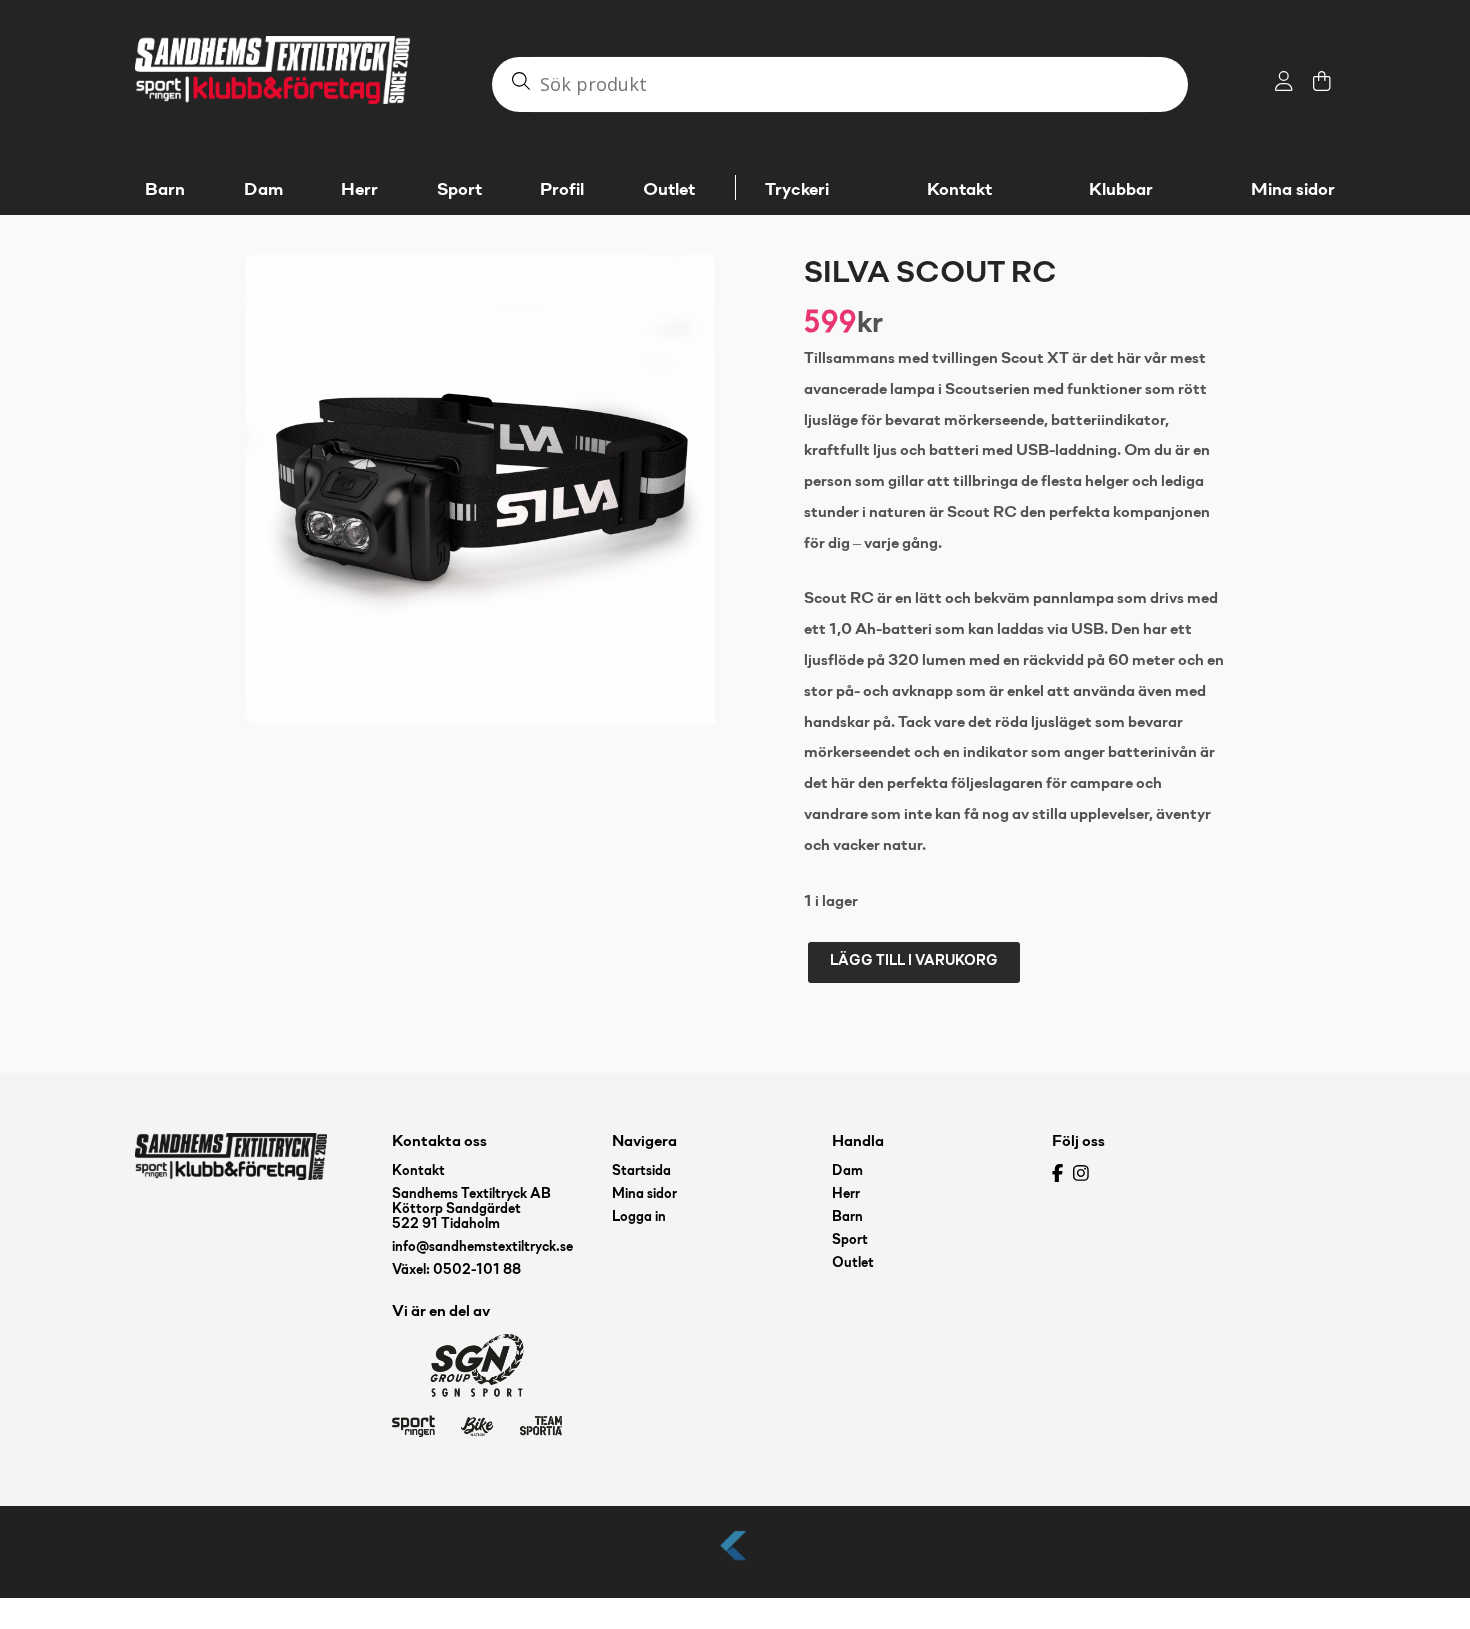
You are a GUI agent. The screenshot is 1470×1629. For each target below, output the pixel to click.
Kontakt (959, 190)
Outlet (853, 1263)
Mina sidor (1293, 190)
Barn (847, 1217)
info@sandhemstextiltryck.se (482, 1247)
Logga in (639, 1217)
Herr (846, 1194)
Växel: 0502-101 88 (456, 1270)
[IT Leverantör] (735, 1561)
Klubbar (1121, 190)
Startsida (641, 1171)
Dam (847, 1171)
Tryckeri (797, 190)
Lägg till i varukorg (914, 961)
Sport (850, 1240)
